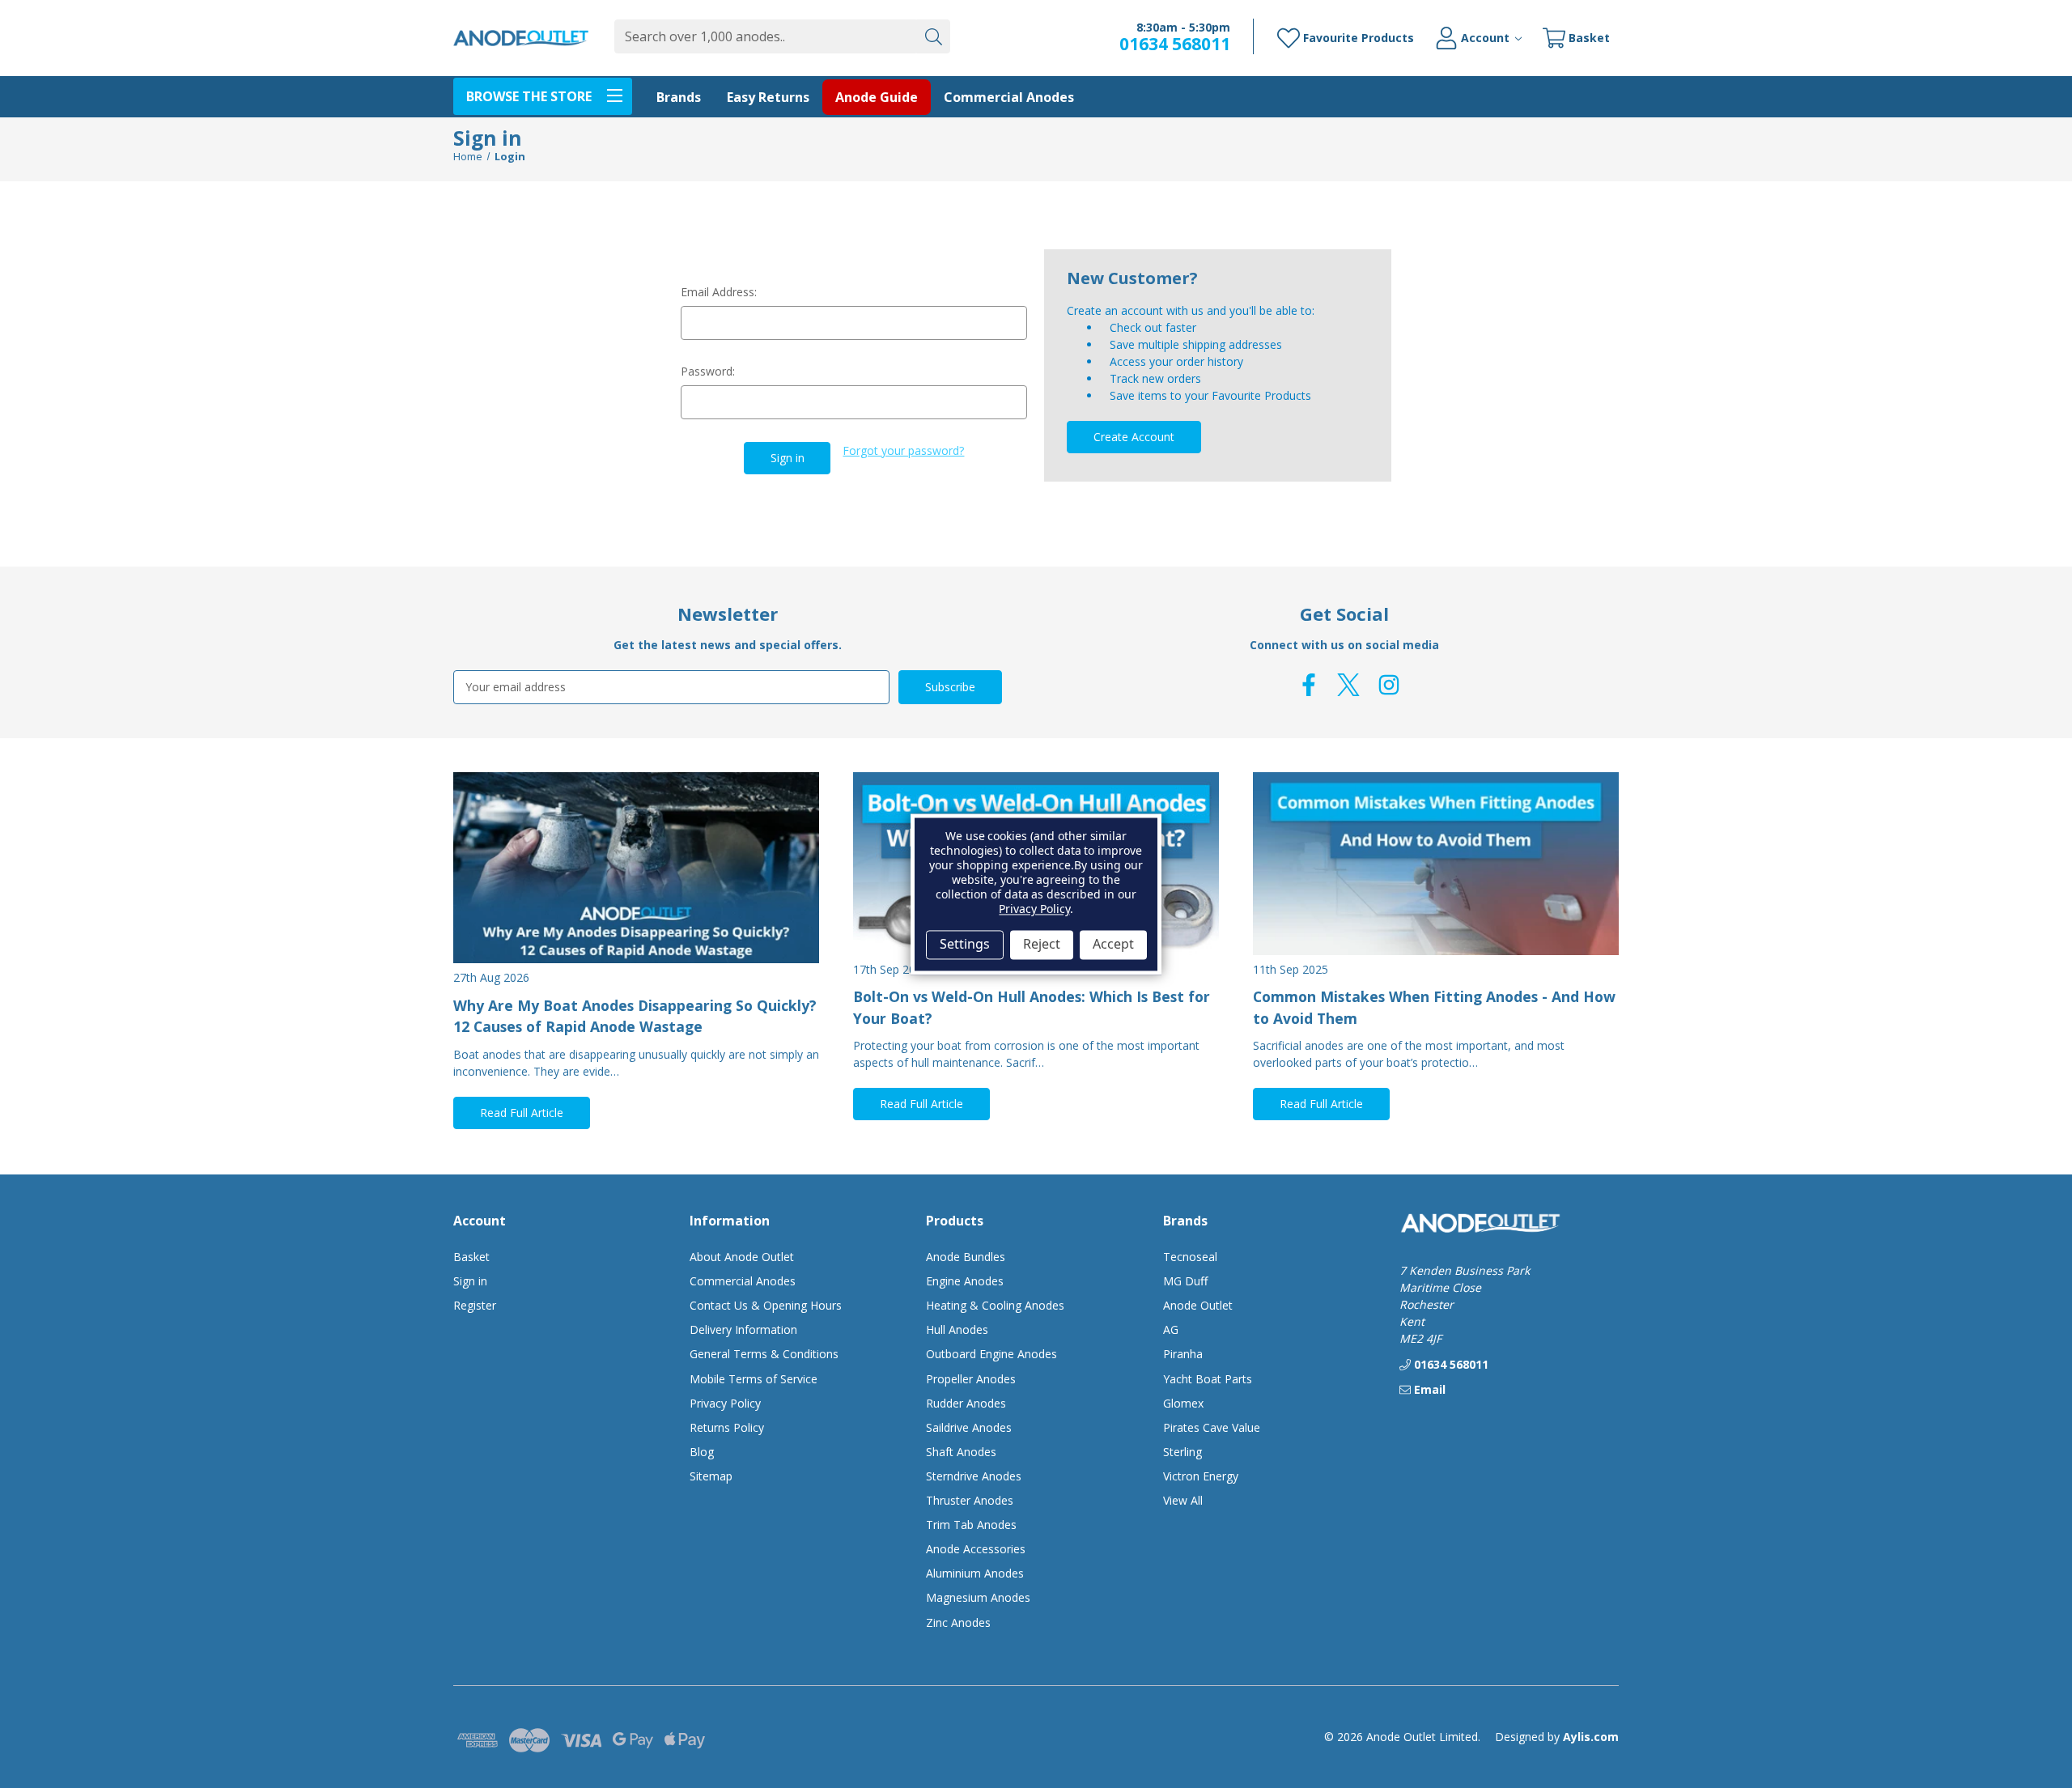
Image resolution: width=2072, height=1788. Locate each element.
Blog (702, 1452)
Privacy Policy (725, 1403)
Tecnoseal (1190, 1257)
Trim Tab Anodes (971, 1525)
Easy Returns (768, 97)
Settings (965, 945)
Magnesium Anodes (978, 1597)
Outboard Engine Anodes (991, 1354)
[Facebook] (1309, 685)
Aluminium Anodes (975, 1573)
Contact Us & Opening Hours (766, 1305)
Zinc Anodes (958, 1622)
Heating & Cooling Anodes (995, 1305)
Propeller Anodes (971, 1379)
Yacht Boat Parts (1208, 1379)
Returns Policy (727, 1427)
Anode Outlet (1198, 1305)
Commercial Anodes (1009, 97)
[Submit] (933, 36)
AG (1171, 1329)
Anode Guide (877, 97)
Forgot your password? (903, 450)
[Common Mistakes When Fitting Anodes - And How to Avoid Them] (1436, 864)
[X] (1348, 685)
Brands (679, 97)
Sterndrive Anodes (974, 1476)
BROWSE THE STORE (529, 96)
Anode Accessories (976, 1549)
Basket (471, 1257)
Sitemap (711, 1476)
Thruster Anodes (970, 1500)
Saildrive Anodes (969, 1427)
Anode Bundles (966, 1257)
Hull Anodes (957, 1329)
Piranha (1183, 1354)
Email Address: (719, 292)
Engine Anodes (965, 1281)
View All (1183, 1500)
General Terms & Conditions (764, 1354)
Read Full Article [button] (522, 1113)
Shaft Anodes (961, 1452)
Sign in (470, 1281)
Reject (1042, 945)
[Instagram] (1389, 685)
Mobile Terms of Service (754, 1379)
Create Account (1134, 437)
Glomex (1183, 1403)
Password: (708, 371)
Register (475, 1305)
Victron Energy (1201, 1476)
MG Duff (1185, 1281)
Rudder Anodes (966, 1403)
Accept (1113, 945)
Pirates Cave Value (1212, 1427)
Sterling (1182, 1452)
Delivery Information (743, 1329)
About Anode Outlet (742, 1257)
